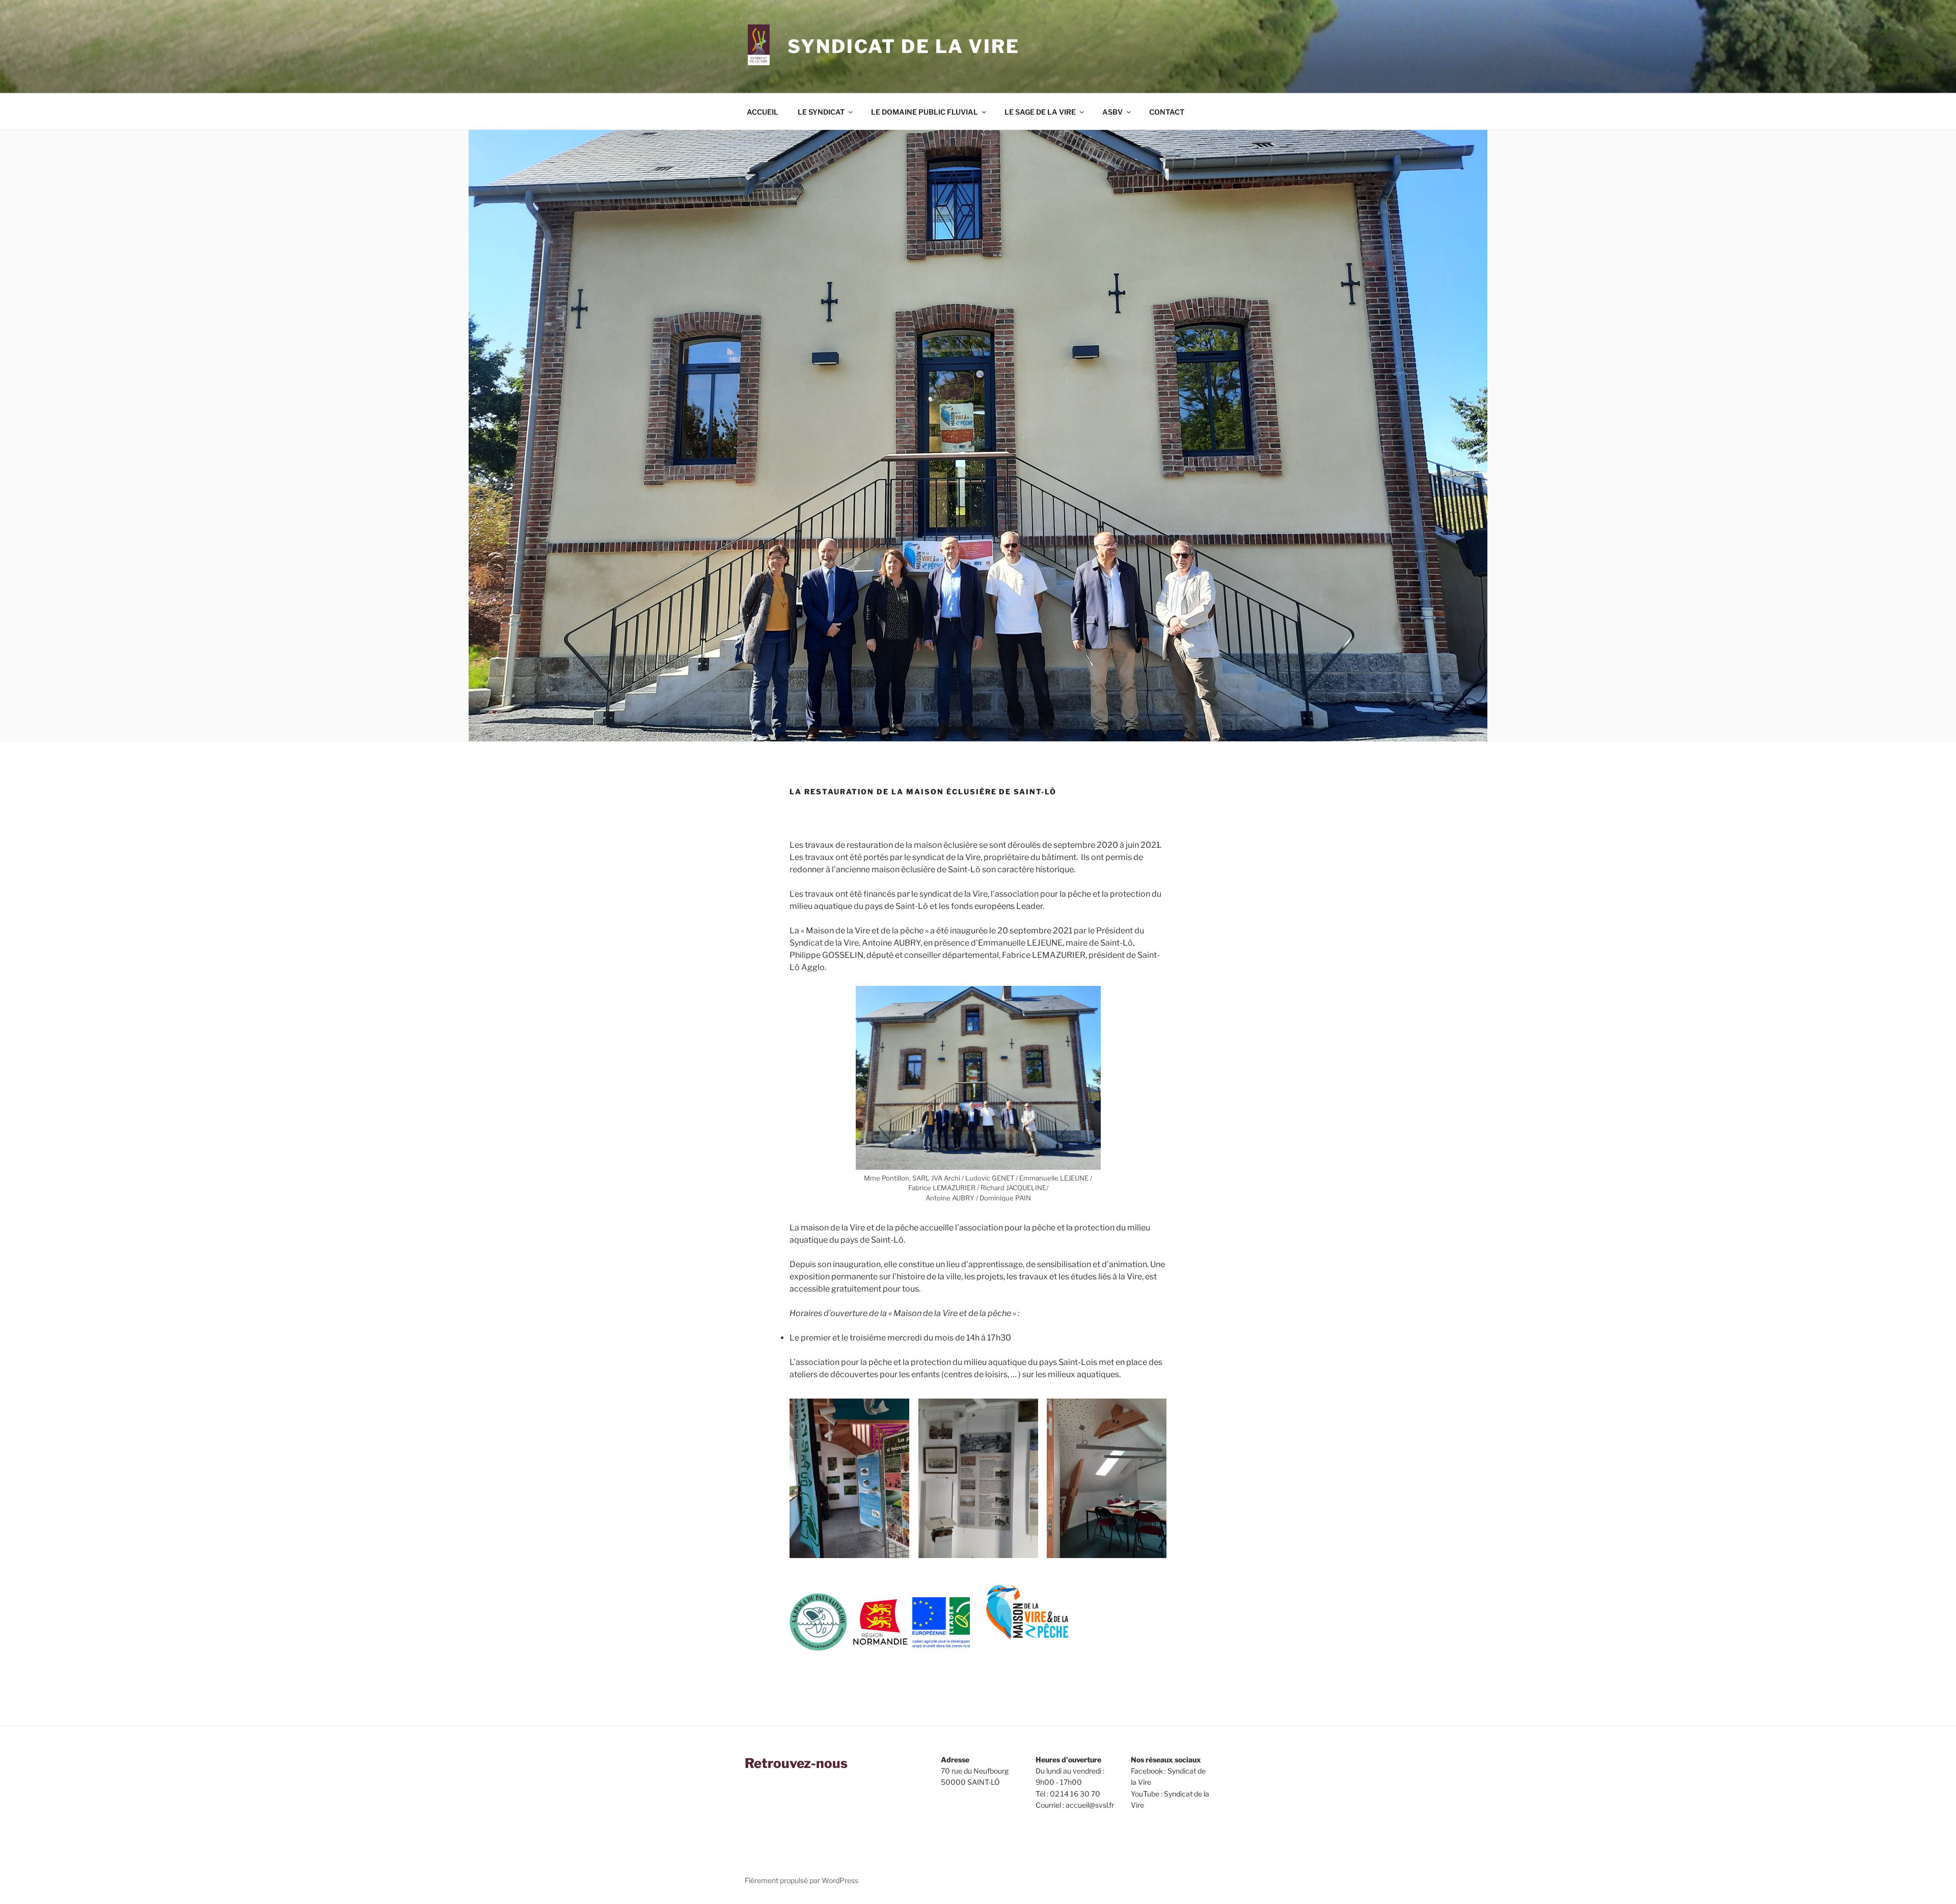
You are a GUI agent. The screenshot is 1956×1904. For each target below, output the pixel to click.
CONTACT (1167, 112)
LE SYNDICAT (821, 112)
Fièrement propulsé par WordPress (802, 1880)
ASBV (1112, 112)
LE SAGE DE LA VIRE (1040, 112)
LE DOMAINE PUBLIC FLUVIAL (925, 112)
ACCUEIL (763, 112)
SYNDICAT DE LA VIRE (904, 46)
